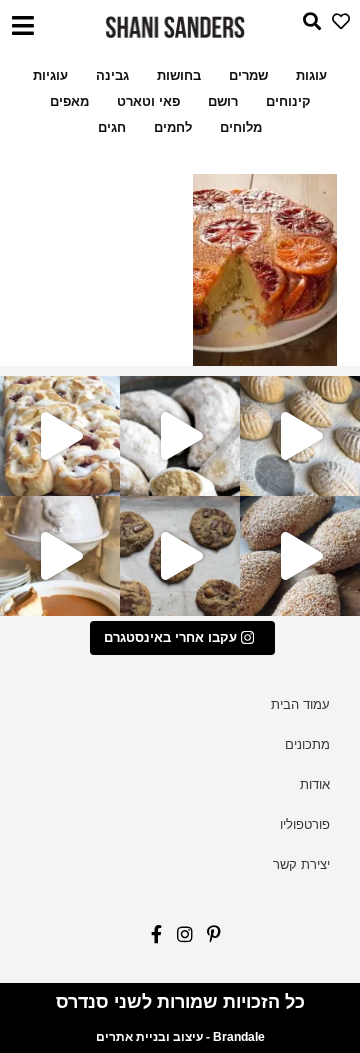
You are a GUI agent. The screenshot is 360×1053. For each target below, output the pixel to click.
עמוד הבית (300, 704)
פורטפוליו (305, 824)
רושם (223, 101)
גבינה (112, 75)
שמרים (248, 75)
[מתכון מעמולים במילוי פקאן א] (300, 436)
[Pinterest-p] (208, 939)
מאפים (69, 101)
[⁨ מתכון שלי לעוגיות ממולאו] (180, 436)
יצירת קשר (301, 864)
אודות (315, 784)
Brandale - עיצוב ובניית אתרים (180, 1037)
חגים (112, 127)
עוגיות (50, 75)
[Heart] (335, 26)
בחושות (179, 75)
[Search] (306, 26)
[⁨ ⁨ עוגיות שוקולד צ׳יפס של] (180, 556)
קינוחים (288, 101)
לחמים (173, 127)
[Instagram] (180, 939)
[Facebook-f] (151, 939)
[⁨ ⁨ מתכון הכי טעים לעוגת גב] (60, 556)
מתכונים (307, 744)
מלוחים (241, 127)
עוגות (311, 75)
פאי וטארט (148, 101)
